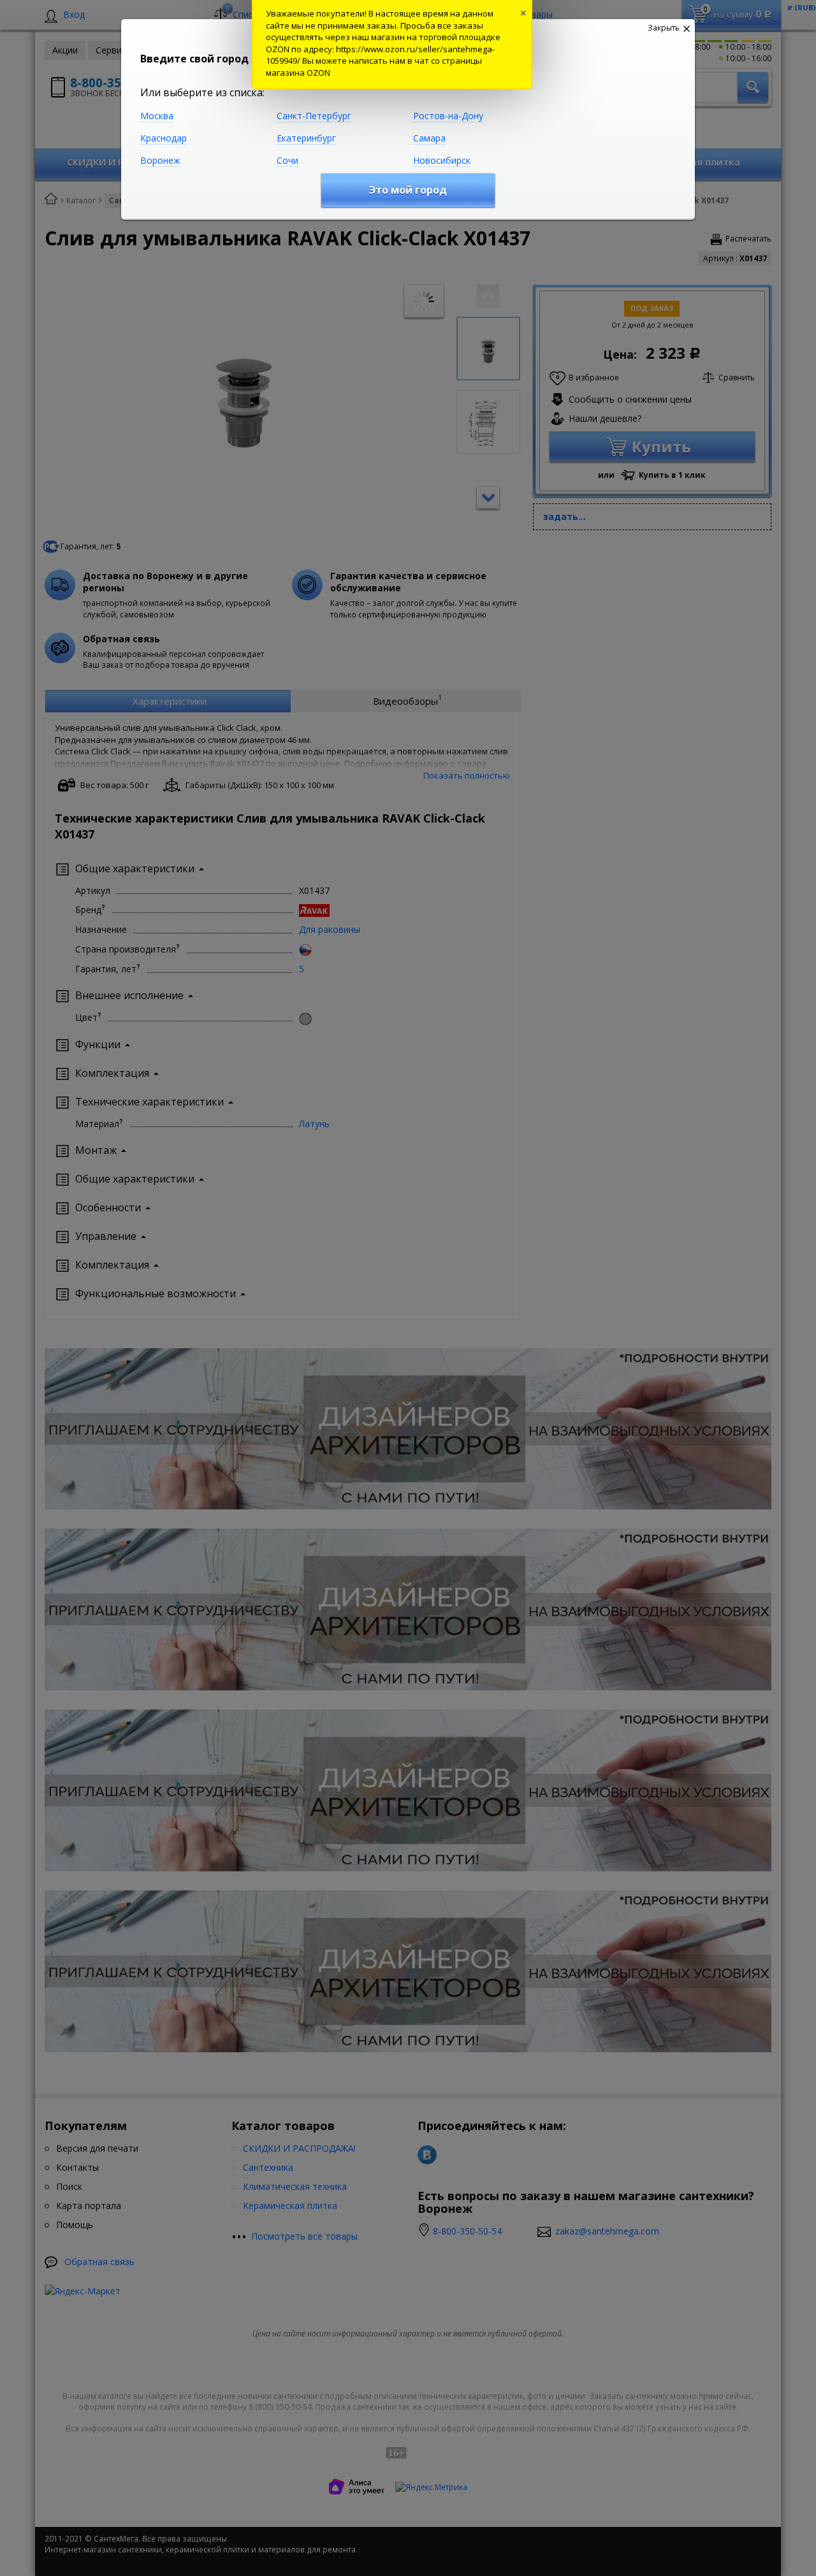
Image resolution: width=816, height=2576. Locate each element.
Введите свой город (194, 59)
